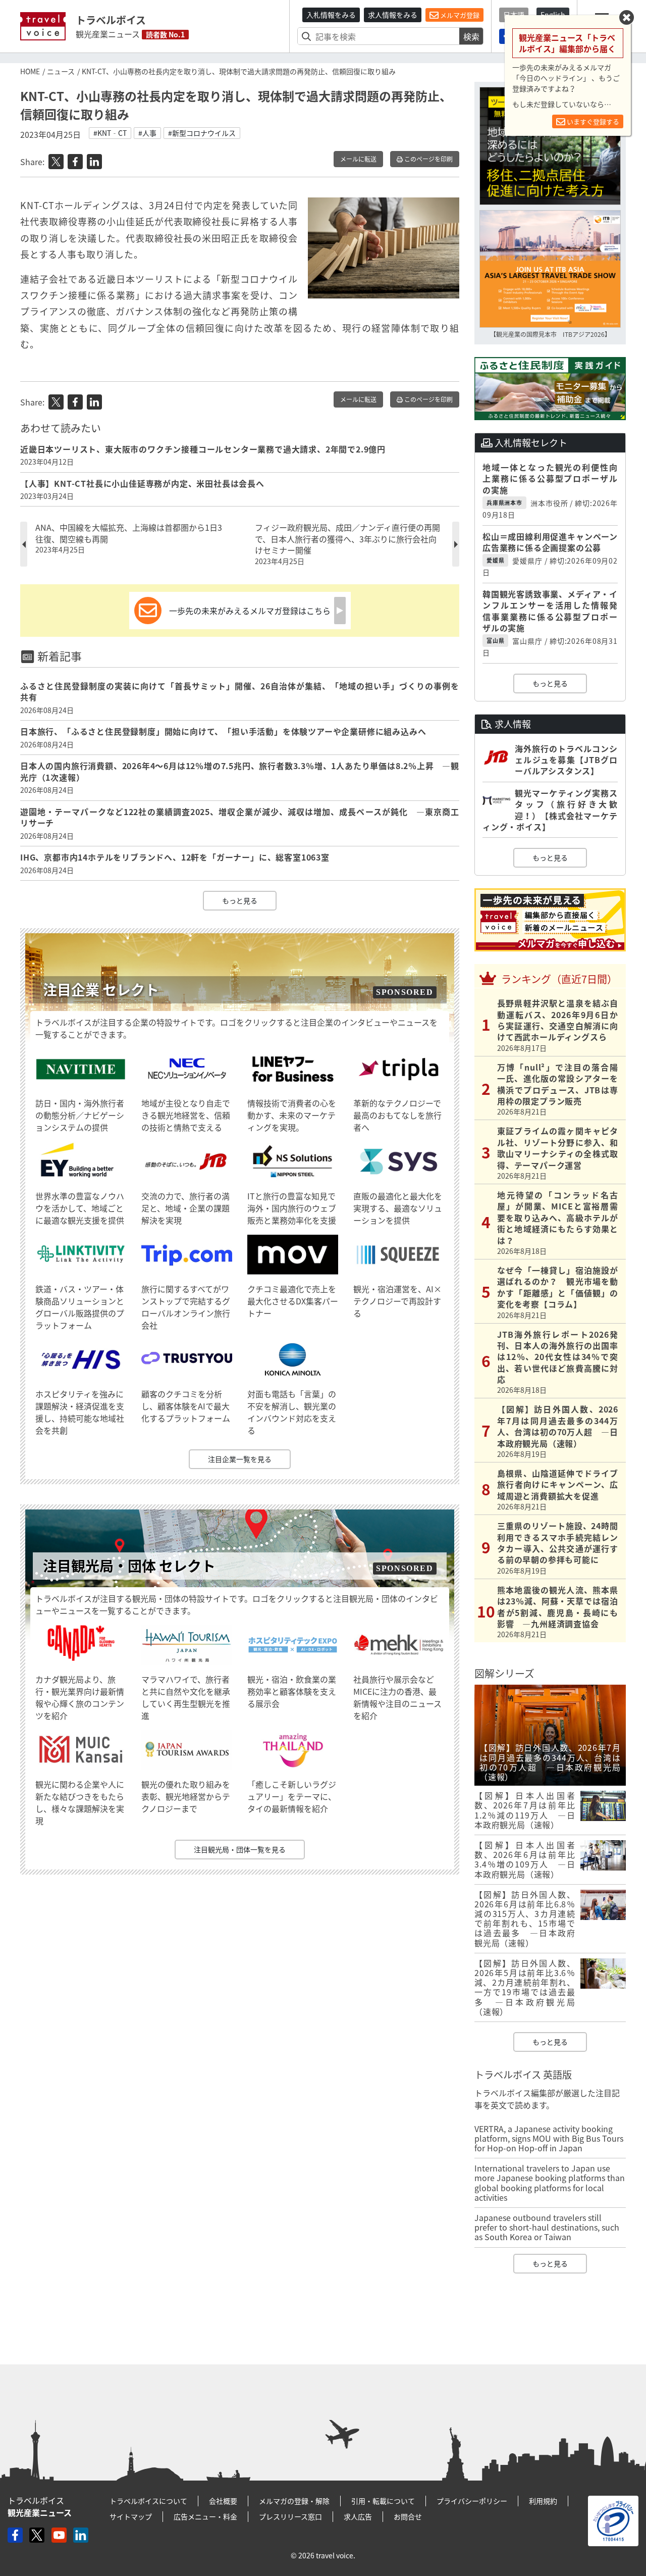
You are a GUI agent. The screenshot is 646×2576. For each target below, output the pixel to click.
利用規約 (543, 2501)
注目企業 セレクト (101, 990)
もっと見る (240, 900)
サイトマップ (131, 2516)
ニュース (61, 71)
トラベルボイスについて (148, 2501)
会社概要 (223, 2501)
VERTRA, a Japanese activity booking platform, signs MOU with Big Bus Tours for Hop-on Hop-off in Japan (549, 2138)
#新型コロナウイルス (202, 133)
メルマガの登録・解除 (294, 2501)
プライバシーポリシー (472, 2501)
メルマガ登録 (459, 15)
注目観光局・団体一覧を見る (240, 1849)
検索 (471, 36)
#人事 (147, 133)
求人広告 (358, 2516)
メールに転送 (358, 159)
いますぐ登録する (592, 121)
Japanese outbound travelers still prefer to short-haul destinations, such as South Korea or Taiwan (547, 2227)
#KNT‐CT (110, 133)
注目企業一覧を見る (240, 1459)
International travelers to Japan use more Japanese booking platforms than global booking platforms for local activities (550, 2183)
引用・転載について (383, 2501)
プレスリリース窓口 (290, 2516)
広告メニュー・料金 (205, 2516)
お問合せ (408, 2516)
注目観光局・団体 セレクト (129, 1566)
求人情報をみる (393, 15)
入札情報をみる (331, 15)
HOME (30, 71)
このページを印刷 (428, 159)
